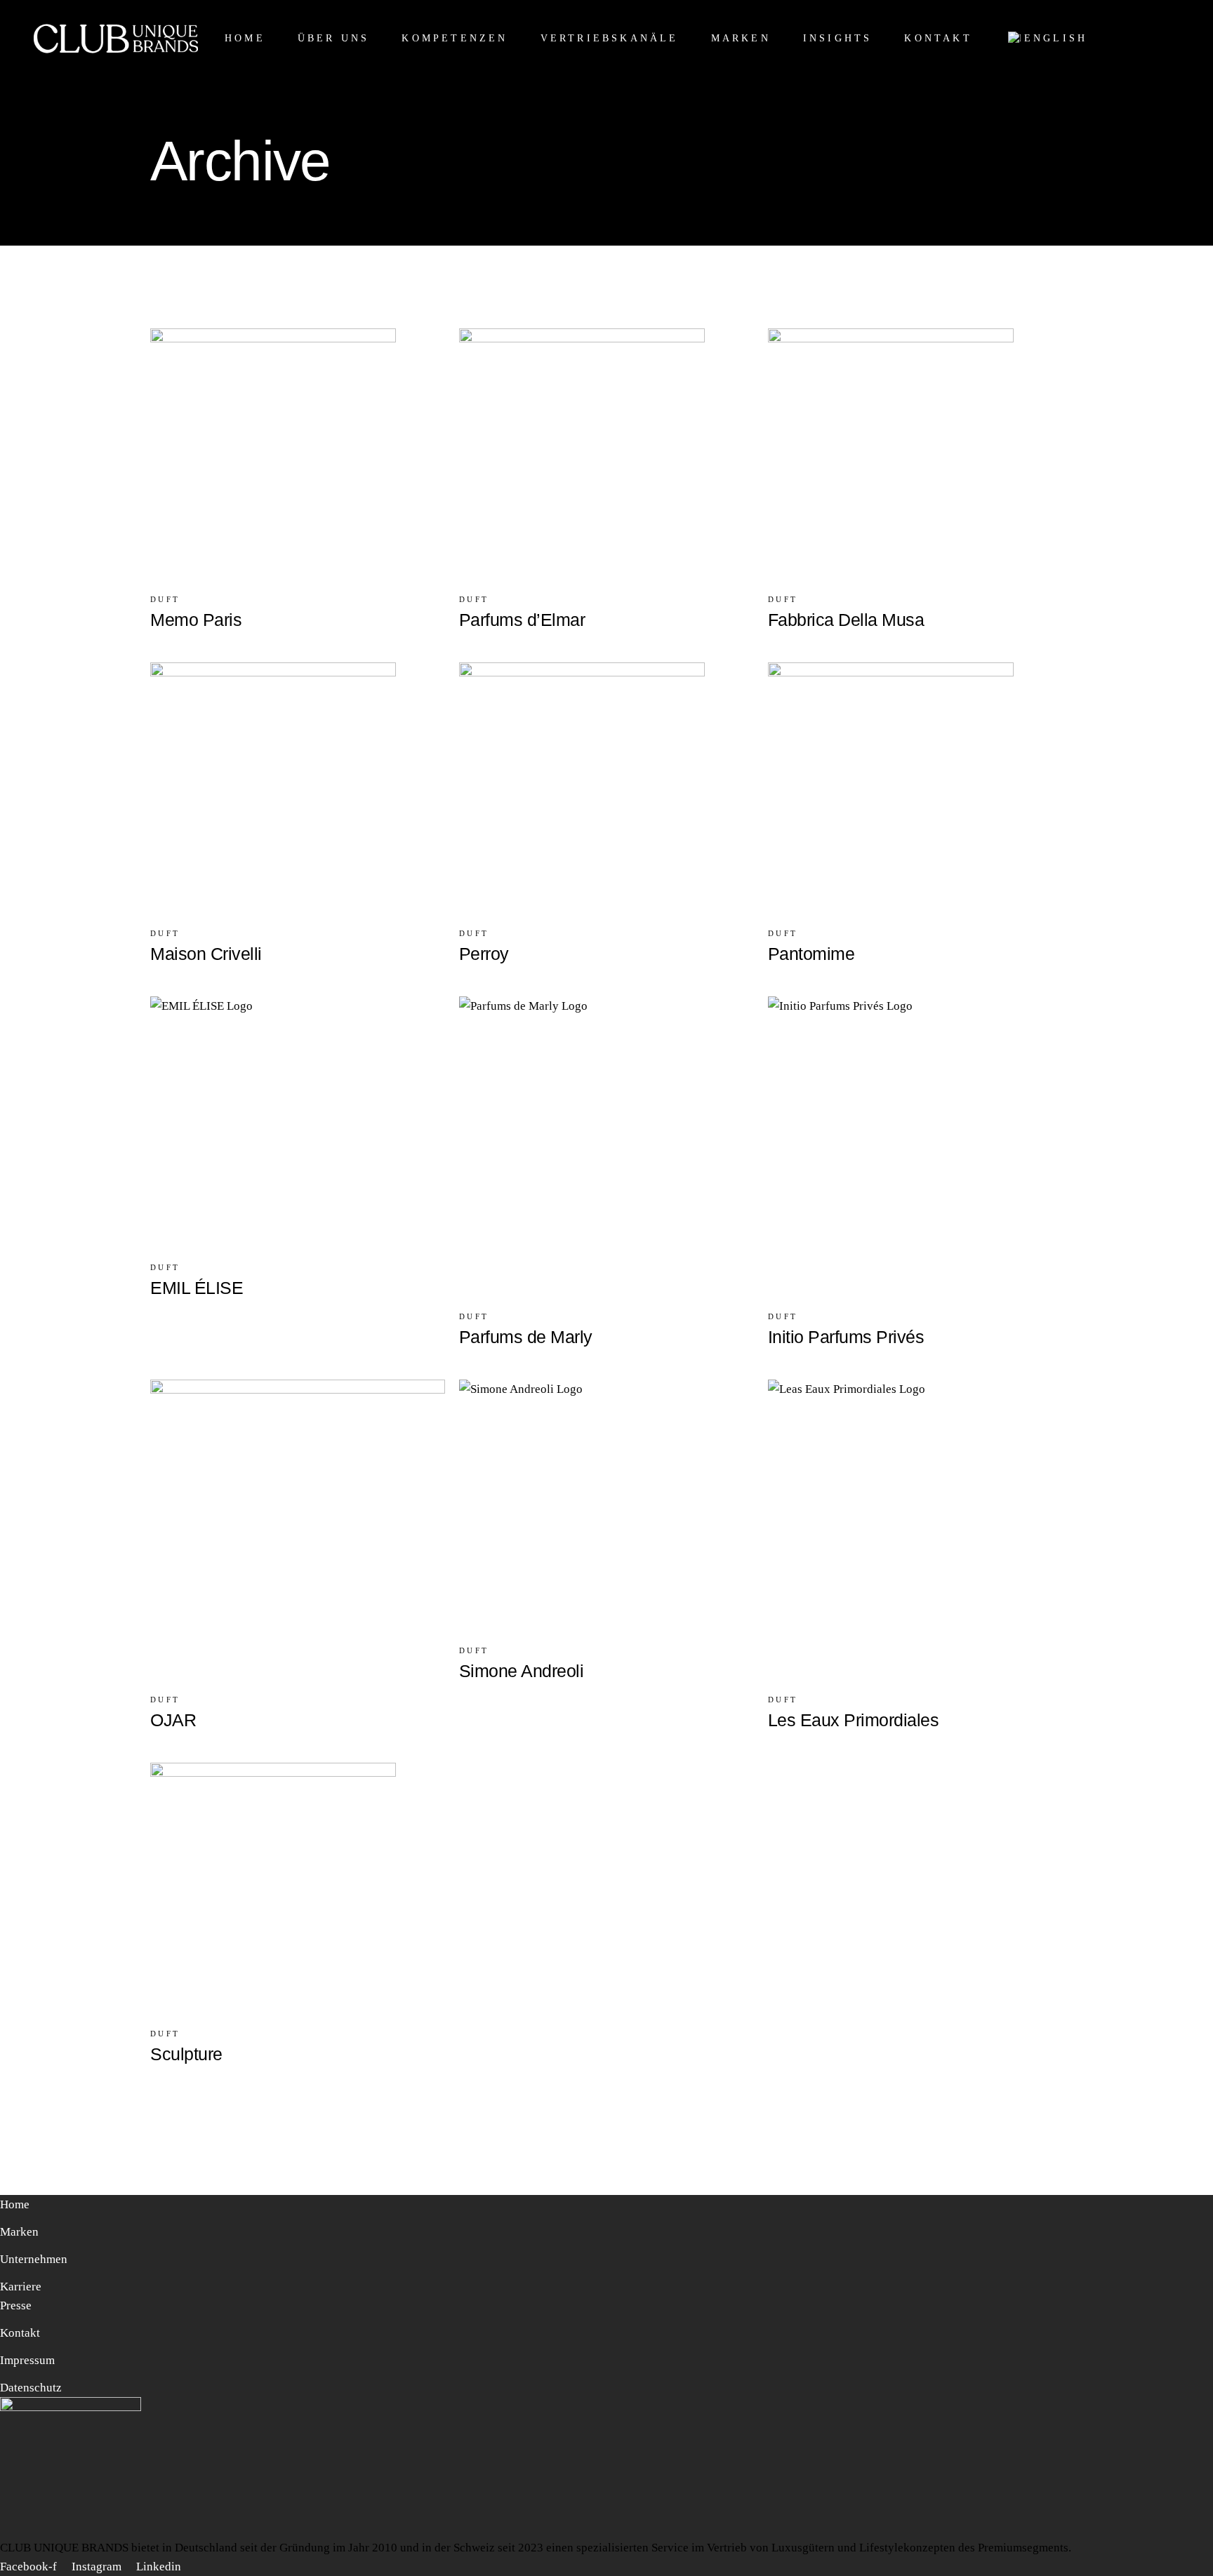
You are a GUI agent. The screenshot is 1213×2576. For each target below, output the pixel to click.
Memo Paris (196, 620)
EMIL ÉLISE (197, 1288)
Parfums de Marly (526, 1337)
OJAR (173, 1720)
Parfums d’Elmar (522, 620)
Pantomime (811, 954)
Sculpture (186, 2054)
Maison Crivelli (206, 954)
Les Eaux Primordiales (854, 1720)
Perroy (484, 954)
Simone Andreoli (522, 1671)
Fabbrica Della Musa (846, 620)
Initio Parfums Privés (846, 1337)
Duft (165, 599)
